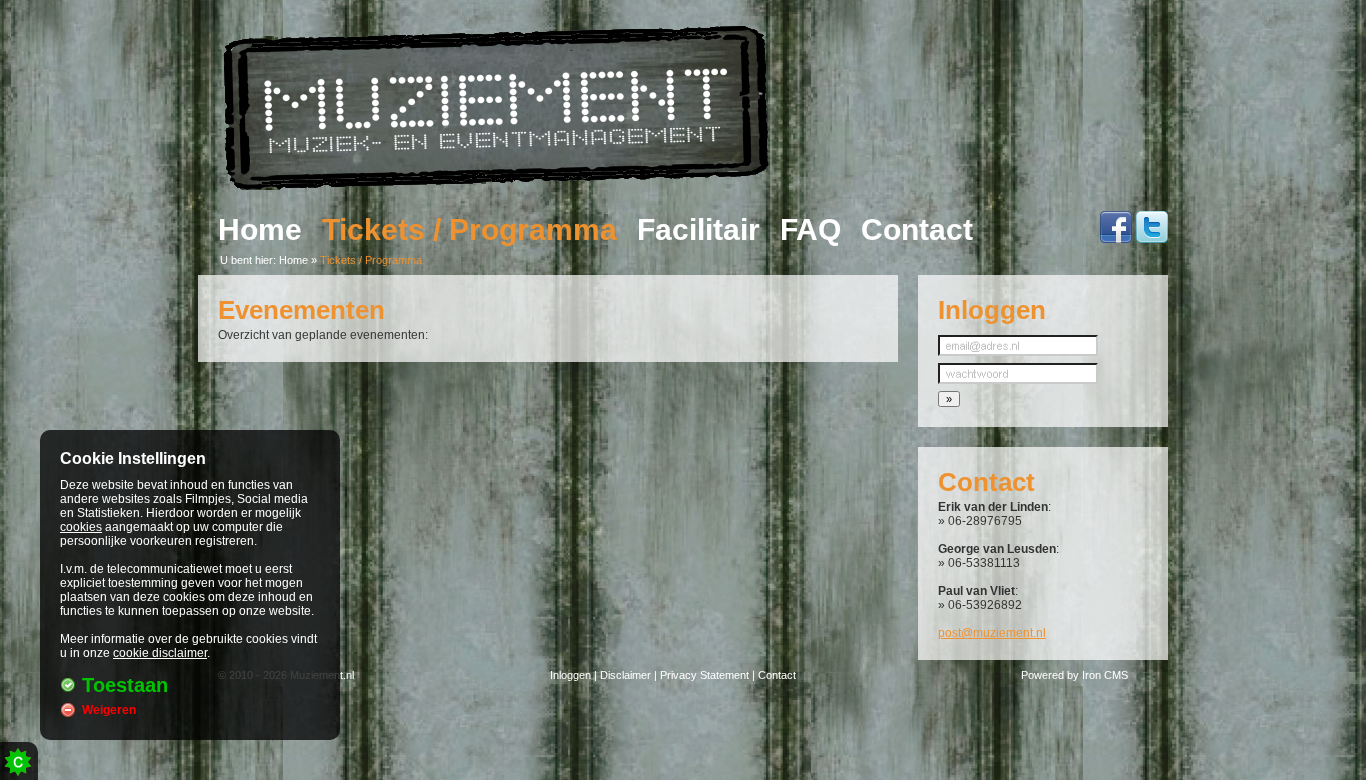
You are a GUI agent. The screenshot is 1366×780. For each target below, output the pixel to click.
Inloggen (570, 675)
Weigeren (109, 710)
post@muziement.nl (992, 633)
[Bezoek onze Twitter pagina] (1152, 237)
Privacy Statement (704, 675)
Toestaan (125, 685)
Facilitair (698, 230)
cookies (81, 527)
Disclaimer (625, 675)
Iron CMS (1105, 675)
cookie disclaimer (160, 653)
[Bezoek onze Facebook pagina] (1116, 237)
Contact (917, 230)
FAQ (810, 230)
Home (260, 230)
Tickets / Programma (469, 230)
